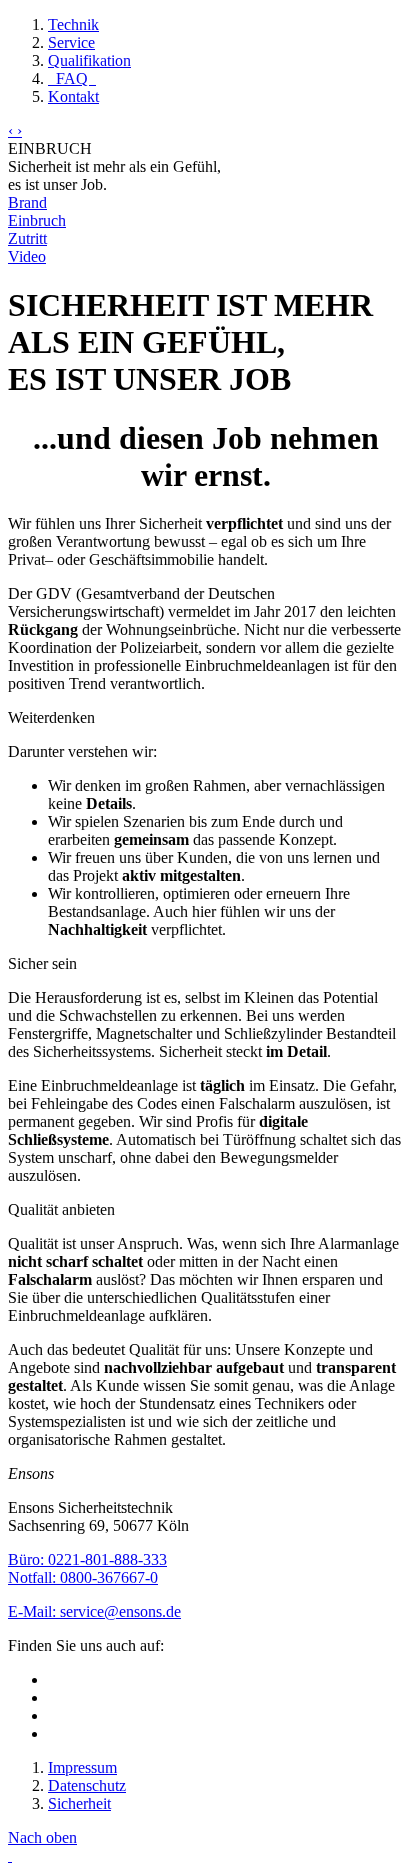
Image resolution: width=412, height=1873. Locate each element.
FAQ (72, 78)
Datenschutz (87, 1785)
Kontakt (73, 96)
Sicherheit (79, 1803)
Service (71, 42)
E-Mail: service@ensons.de (94, 1611)
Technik (73, 24)
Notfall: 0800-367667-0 (83, 1577)
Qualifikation (89, 60)
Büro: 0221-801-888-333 (87, 1559)
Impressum (82, 1767)
